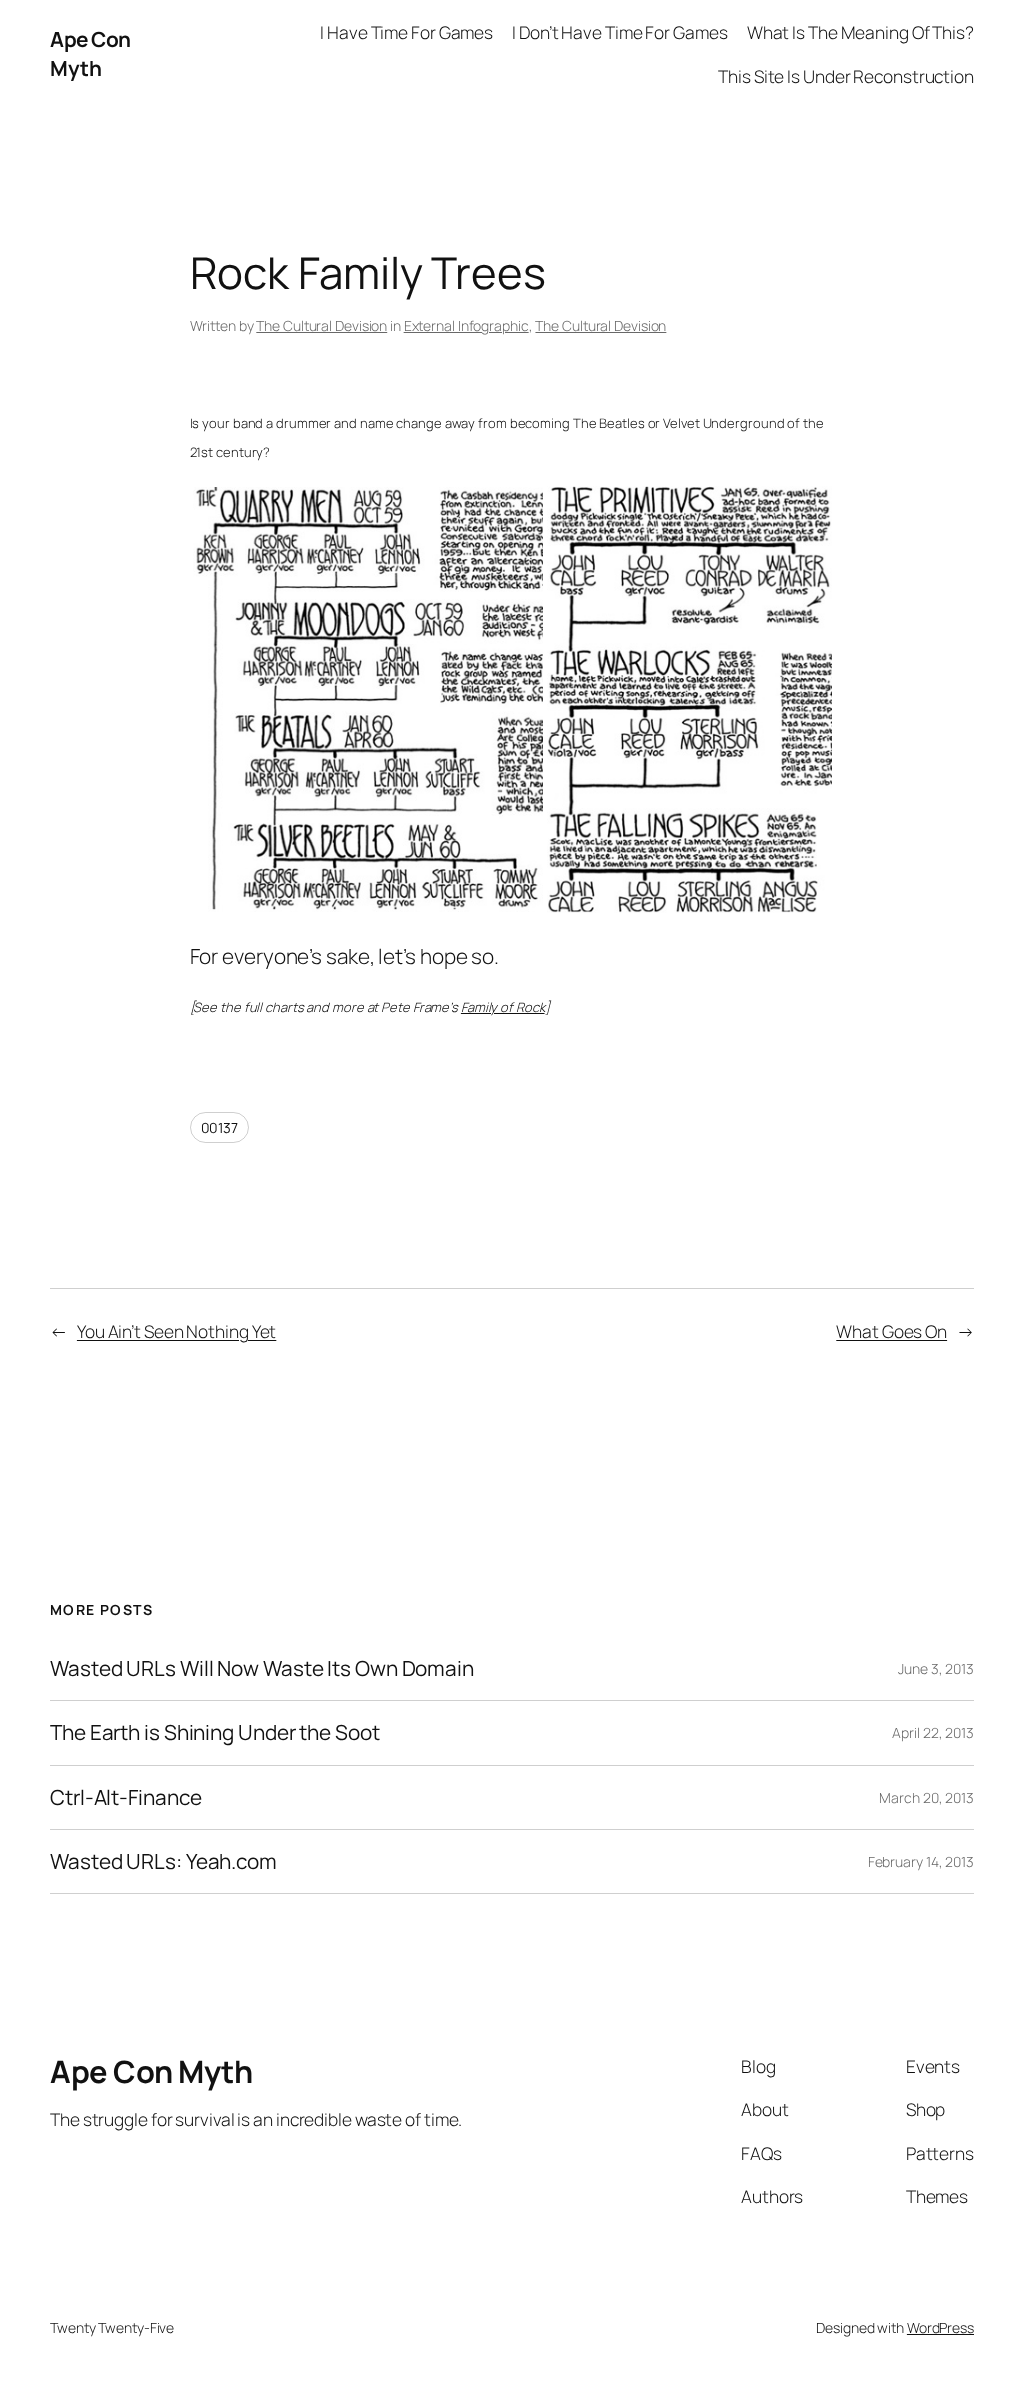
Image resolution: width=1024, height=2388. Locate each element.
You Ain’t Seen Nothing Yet (176, 1331)
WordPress (940, 2327)
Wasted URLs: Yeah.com (163, 1861)
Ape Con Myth (90, 53)
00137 (220, 1127)
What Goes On (891, 1331)
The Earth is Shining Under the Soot (215, 1732)
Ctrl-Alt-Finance (125, 1797)
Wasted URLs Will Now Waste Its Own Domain (262, 1668)
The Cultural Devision (321, 325)
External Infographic (466, 325)
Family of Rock (503, 1007)
